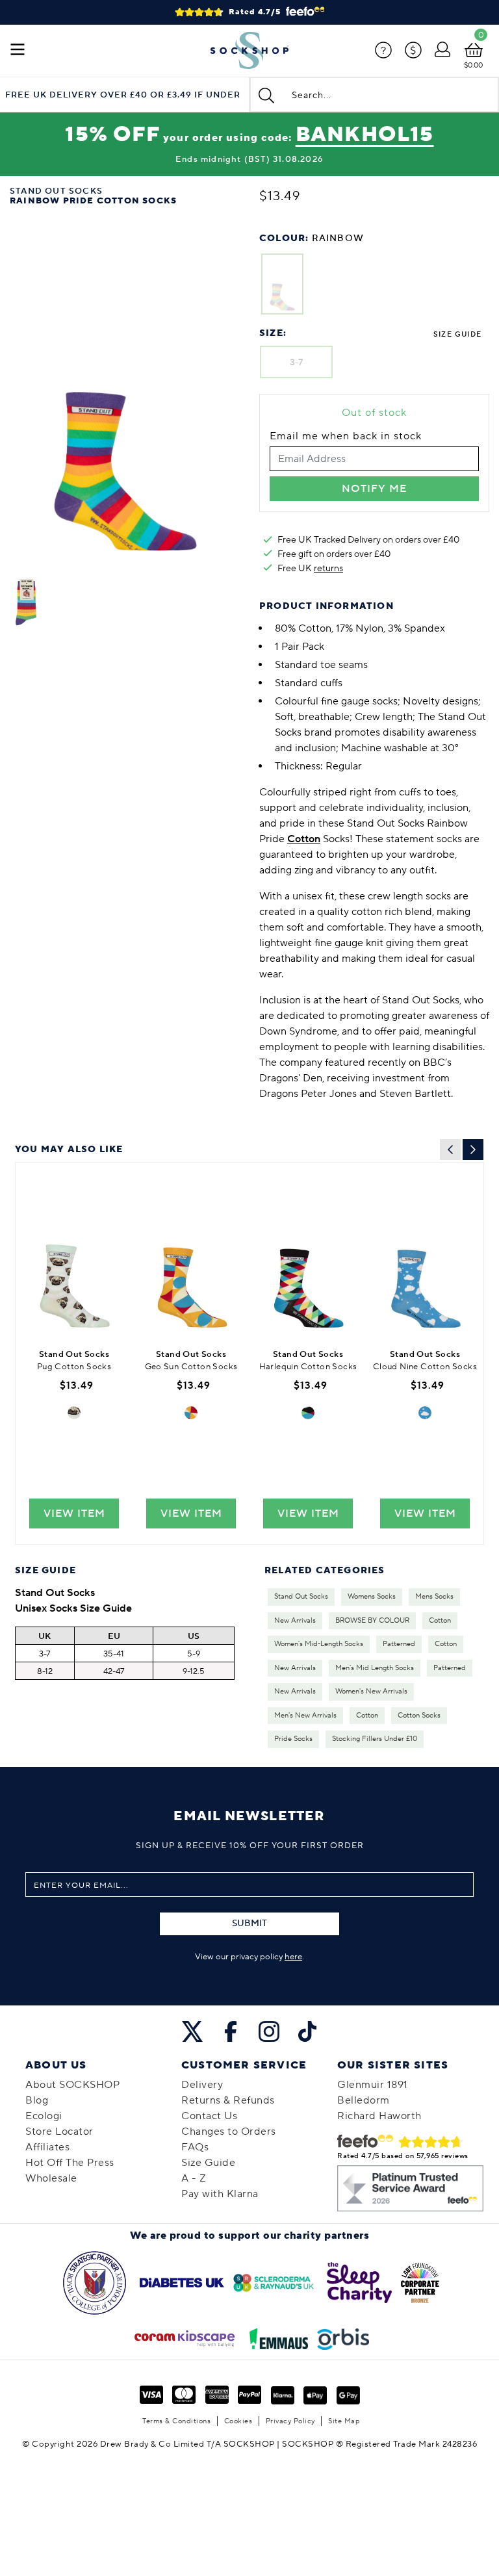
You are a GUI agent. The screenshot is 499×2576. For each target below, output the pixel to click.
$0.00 (473, 65)
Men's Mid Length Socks (375, 1668)
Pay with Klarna (220, 2194)
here (293, 1957)
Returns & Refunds (228, 2100)
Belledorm (364, 2100)
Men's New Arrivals (305, 1716)
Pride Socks (293, 1739)
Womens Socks (372, 1597)
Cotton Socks (419, 1716)
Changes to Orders (229, 2132)
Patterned (399, 1644)
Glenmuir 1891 (373, 2085)
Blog (37, 2100)
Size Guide (457, 334)
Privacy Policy (290, 2421)
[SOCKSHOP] (249, 51)
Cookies (238, 2421)
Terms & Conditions (176, 2421)
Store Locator (59, 2132)
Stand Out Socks (301, 1597)
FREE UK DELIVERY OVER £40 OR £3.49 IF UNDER (123, 95)
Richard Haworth (379, 2116)
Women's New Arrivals (371, 1692)
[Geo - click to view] (191, 1413)
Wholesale (51, 2178)
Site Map (344, 2421)
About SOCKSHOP (72, 2085)
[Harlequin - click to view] (308, 1413)
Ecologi (44, 2116)
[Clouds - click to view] (425, 1413)
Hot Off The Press (70, 2163)
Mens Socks (434, 1597)
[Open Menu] (18, 51)
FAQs (195, 2147)
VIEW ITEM (74, 1513)
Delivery (202, 2085)
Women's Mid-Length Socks (319, 1644)
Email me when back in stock (346, 436)
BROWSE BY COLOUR (372, 1621)
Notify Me (374, 489)
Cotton (440, 1621)
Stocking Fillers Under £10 (375, 1739)
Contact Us (209, 2116)
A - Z (194, 2178)
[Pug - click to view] (74, 1413)
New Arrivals (295, 1621)
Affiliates (47, 2147)
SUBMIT (249, 1924)
